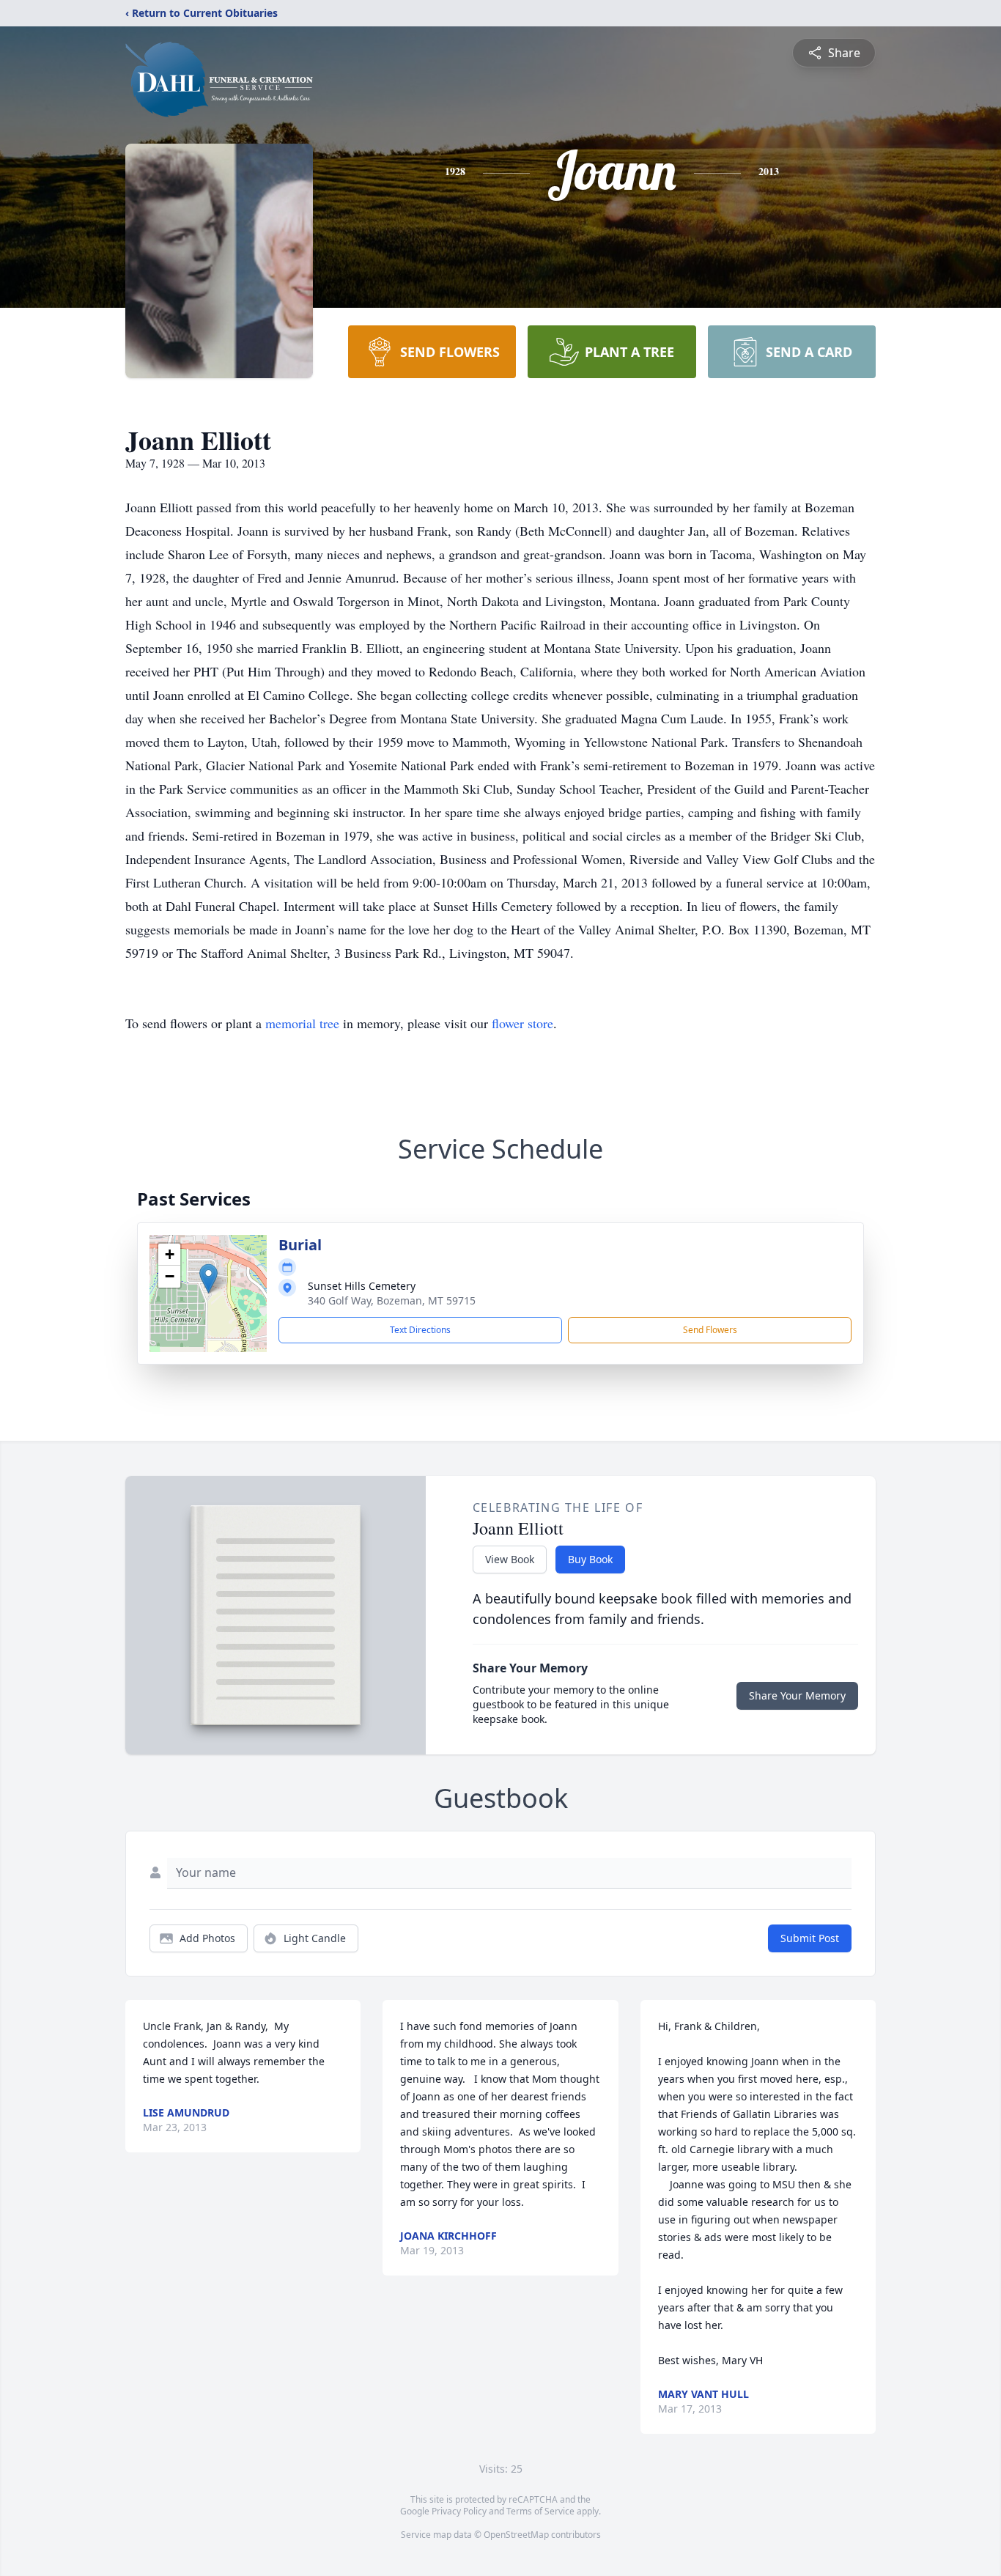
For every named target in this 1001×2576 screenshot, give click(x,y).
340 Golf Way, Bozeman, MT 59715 (392, 1300)
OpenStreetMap (516, 2535)
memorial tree (302, 1023)
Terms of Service (540, 2511)
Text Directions (420, 1330)
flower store (522, 1023)
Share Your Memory (797, 1695)
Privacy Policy (459, 2511)
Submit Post (810, 1938)
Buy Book (590, 1559)
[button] (208, 1278)
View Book (510, 1559)
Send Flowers (710, 1330)
